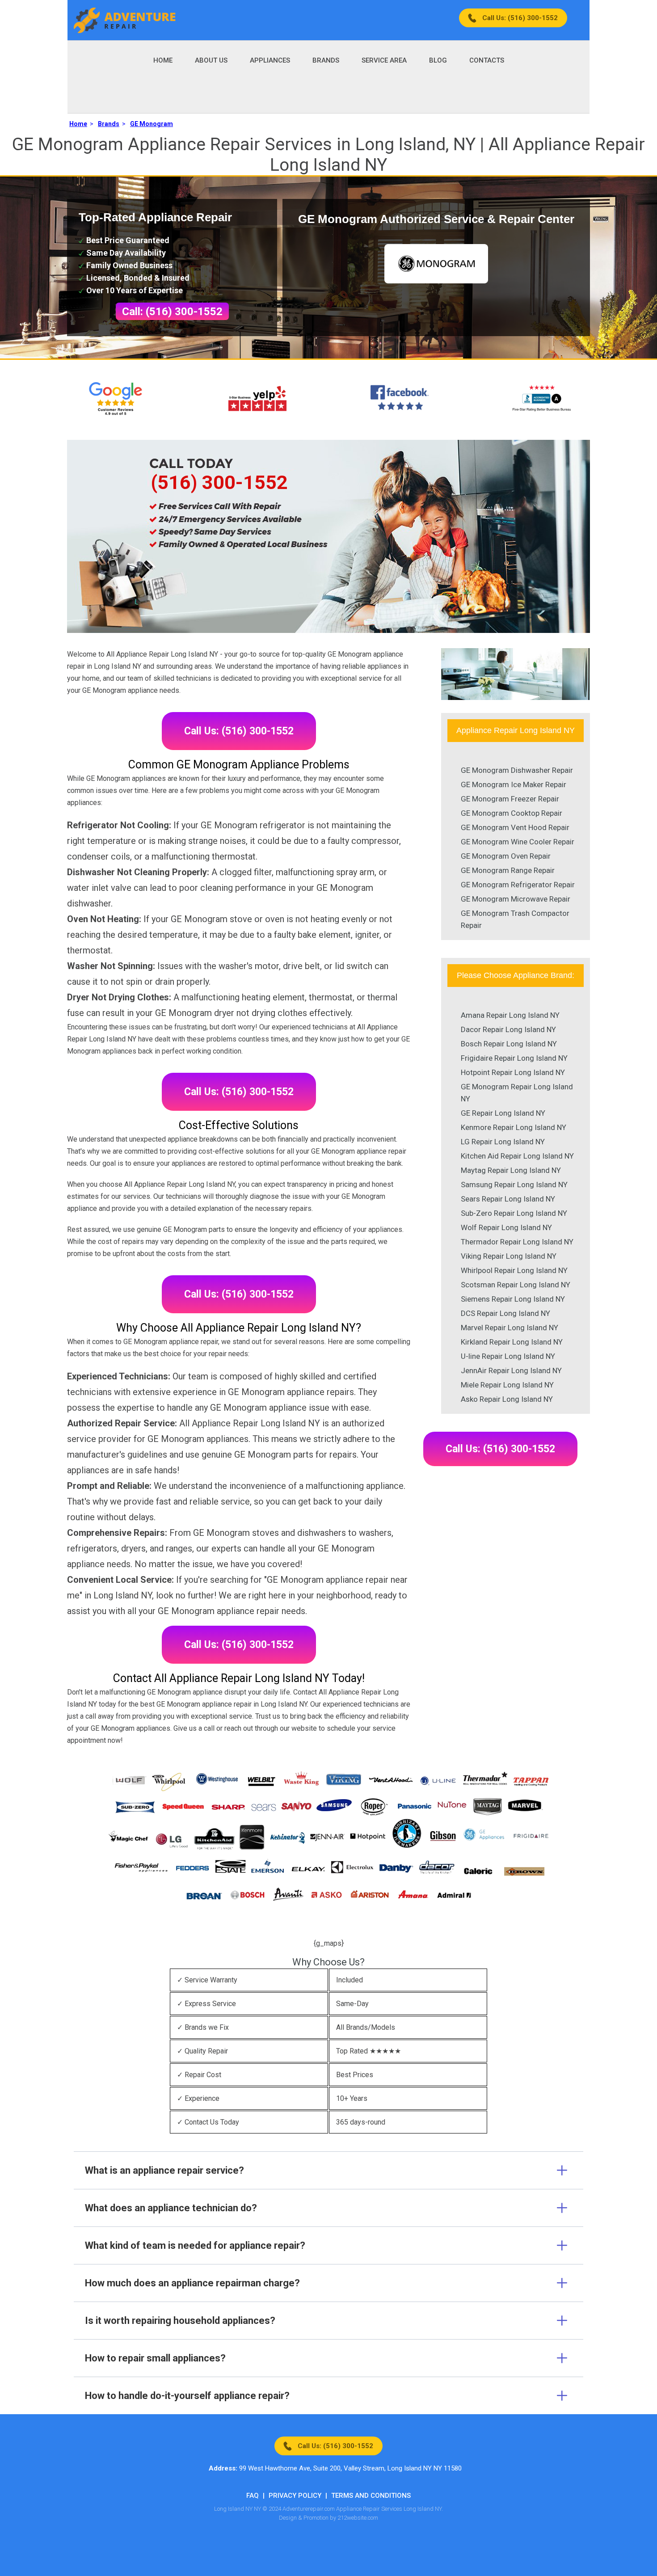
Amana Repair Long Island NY (510, 1015)
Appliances (270, 60)
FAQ (253, 2496)
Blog (438, 60)
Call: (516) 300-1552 (172, 312)
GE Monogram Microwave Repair (516, 899)
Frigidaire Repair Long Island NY (514, 1058)
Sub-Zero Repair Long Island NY (514, 1213)
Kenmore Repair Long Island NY (514, 1127)
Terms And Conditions (371, 2496)
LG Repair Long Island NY (503, 1142)
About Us (211, 60)
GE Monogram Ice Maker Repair (514, 784)
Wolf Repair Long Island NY (506, 1227)
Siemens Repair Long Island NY (513, 1299)
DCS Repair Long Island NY (505, 1313)
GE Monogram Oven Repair (506, 856)
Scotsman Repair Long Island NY (516, 1285)
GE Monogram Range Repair (508, 870)
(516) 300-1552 (219, 482)
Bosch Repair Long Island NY (509, 1044)
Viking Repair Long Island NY (509, 1256)
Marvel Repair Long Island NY (510, 1328)
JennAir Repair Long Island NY (511, 1370)
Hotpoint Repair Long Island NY (513, 1072)
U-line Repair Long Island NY (508, 1356)
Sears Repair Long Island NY (508, 1199)
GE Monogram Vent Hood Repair (515, 827)
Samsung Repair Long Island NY (514, 1185)
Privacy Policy (295, 2496)
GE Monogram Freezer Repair (510, 799)
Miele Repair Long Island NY (507, 1385)
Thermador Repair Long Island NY (517, 1242)
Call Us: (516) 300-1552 (520, 18)
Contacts (487, 60)
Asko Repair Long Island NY (507, 1399)
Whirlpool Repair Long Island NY (514, 1270)
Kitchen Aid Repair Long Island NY (517, 1156)
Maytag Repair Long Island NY (511, 1170)
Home (163, 60)
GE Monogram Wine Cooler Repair (518, 842)
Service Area (384, 60)
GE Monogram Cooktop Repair (512, 813)
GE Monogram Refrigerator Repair (518, 885)
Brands (326, 60)
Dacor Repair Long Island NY (508, 1029)
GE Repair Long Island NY (503, 1113)
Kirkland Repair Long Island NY (512, 1342)
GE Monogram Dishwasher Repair (517, 770)
